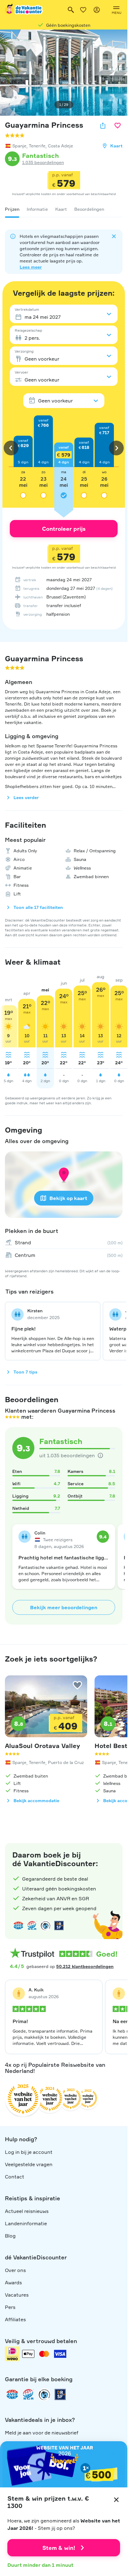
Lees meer (31, 267)
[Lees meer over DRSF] (59, 1926)
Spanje (19, 146)
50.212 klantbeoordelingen (85, 1966)
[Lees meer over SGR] (32, 1926)
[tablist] (64, 209)
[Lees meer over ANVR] (18, 1926)
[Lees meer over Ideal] (45, 1926)
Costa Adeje (60, 146)
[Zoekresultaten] (71, 10)
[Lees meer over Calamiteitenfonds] (44, 2394)
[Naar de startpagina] (24, 10)
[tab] (12, 209)
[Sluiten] (116, 2500)
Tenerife (37, 146)
